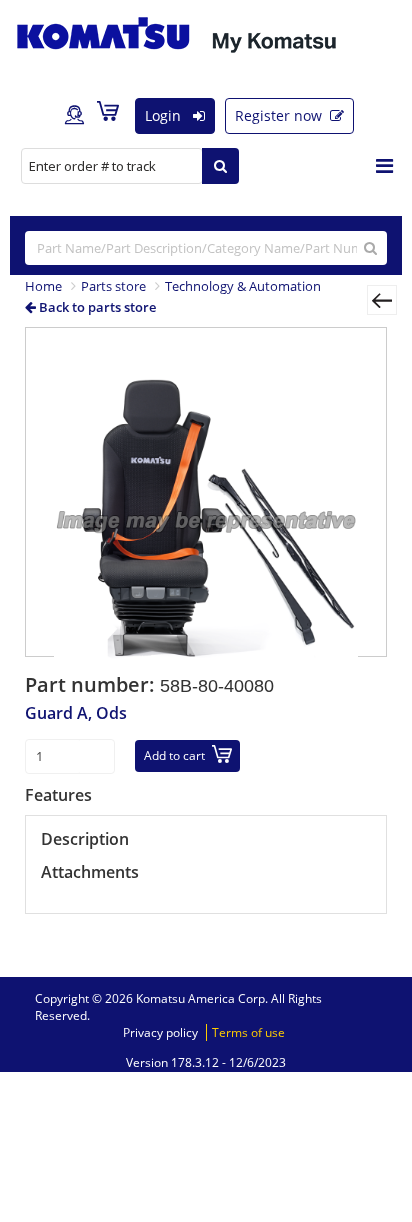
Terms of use (248, 1032)
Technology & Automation (243, 286)
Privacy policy (160, 1032)
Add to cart (174, 755)
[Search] (220, 166)
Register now (280, 115)
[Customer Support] (74, 116)
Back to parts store (96, 307)
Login (165, 115)
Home (43, 286)
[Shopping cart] (113, 115)
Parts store (113, 286)
